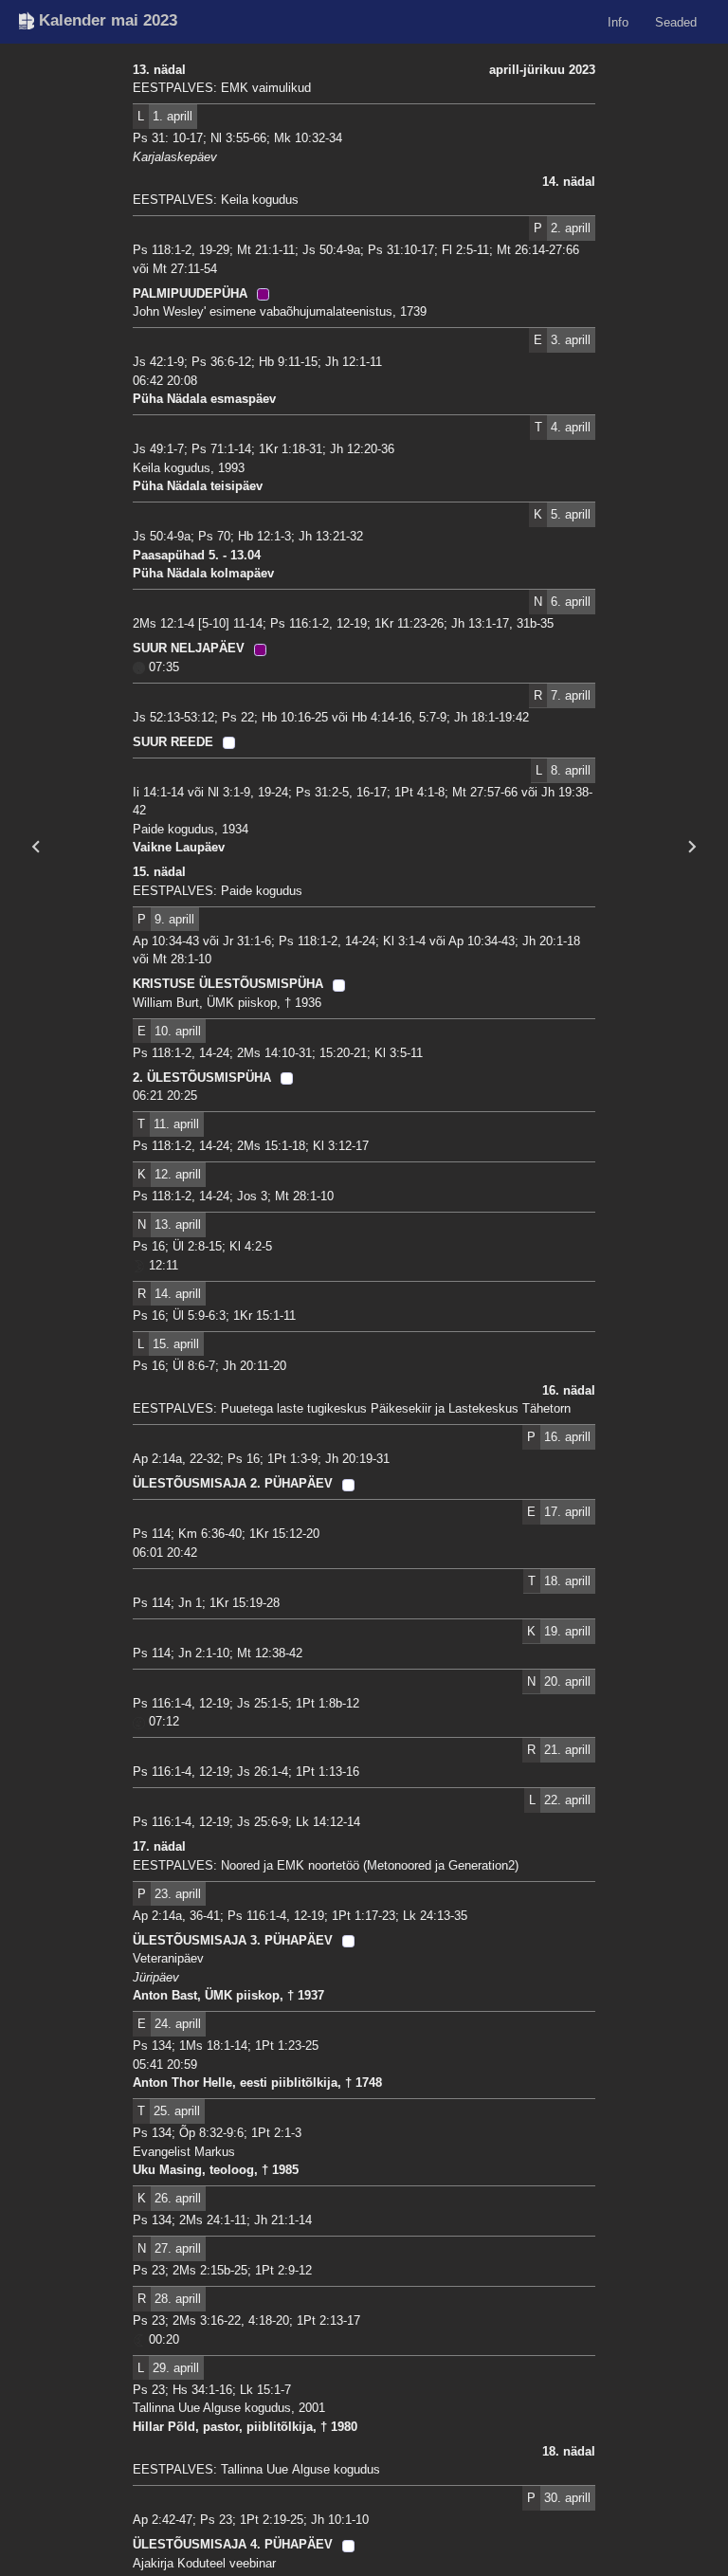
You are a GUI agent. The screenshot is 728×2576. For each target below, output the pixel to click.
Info (618, 21)
